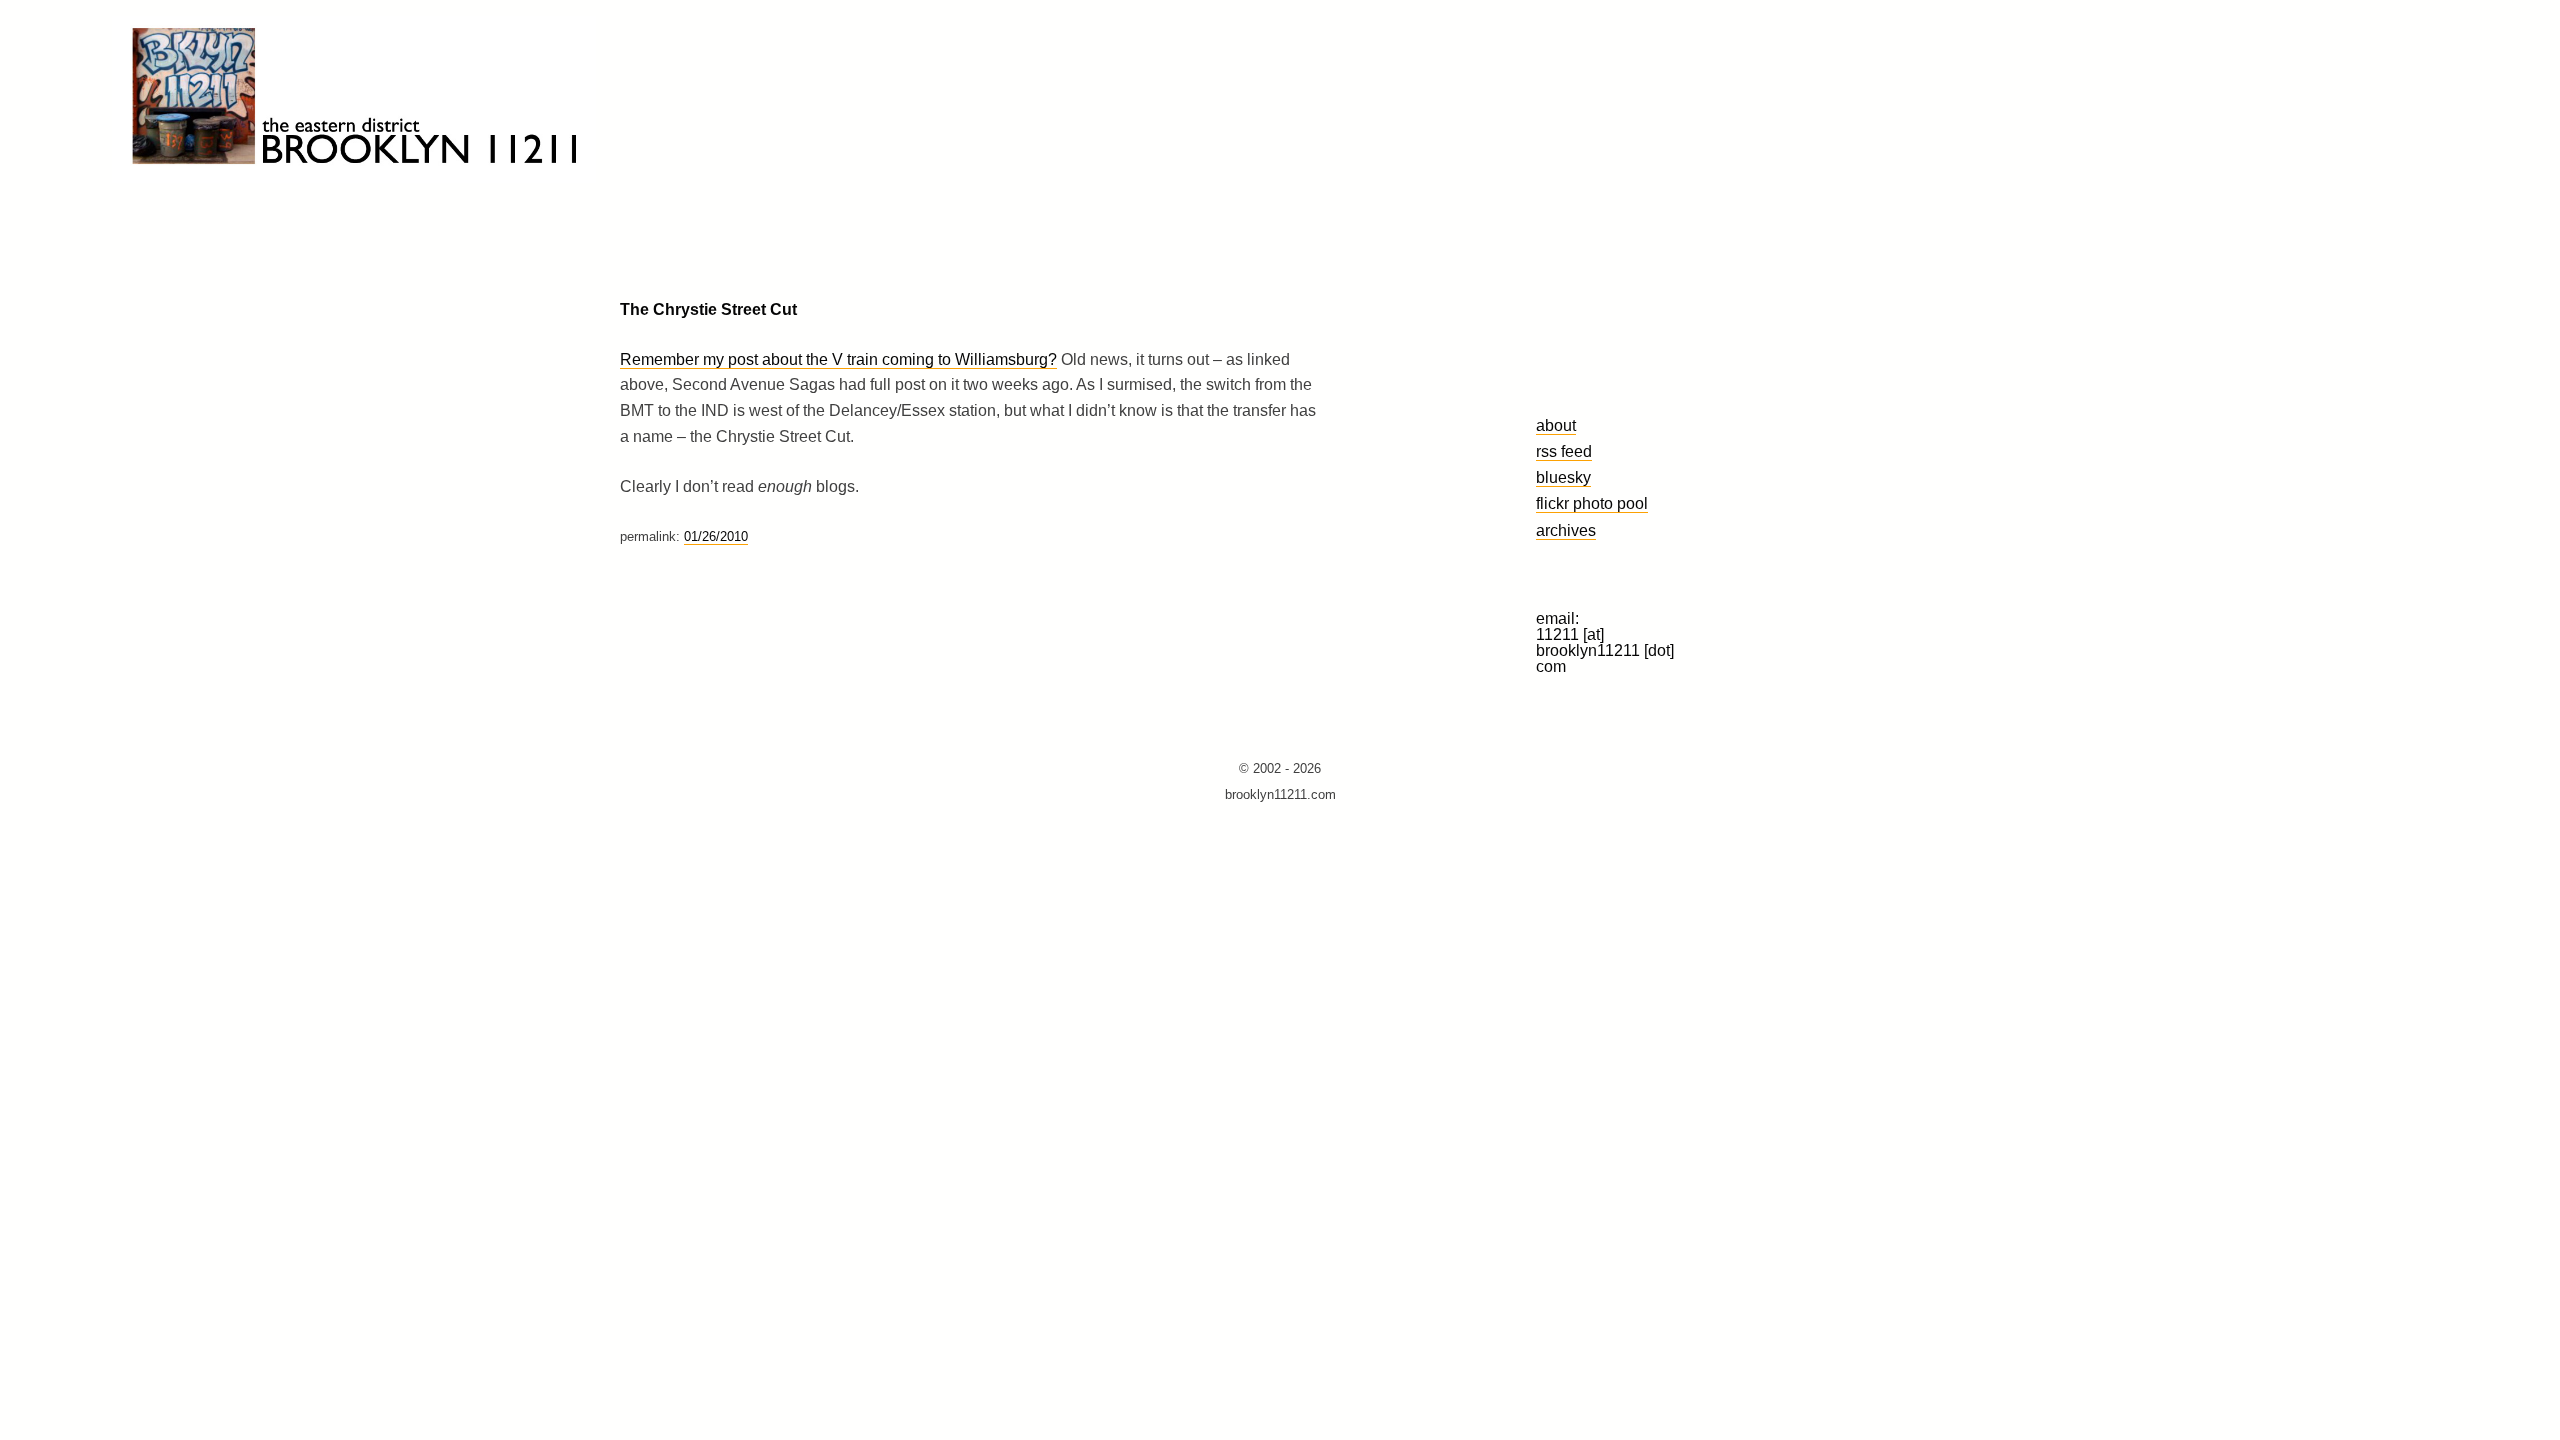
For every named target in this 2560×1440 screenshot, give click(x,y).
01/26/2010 (716, 536)
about (1556, 425)
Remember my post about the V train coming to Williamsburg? (838, 359)
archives (1566, 530)
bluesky (1563, 477)
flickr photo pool (1592, 503)
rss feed (1564, 451)
